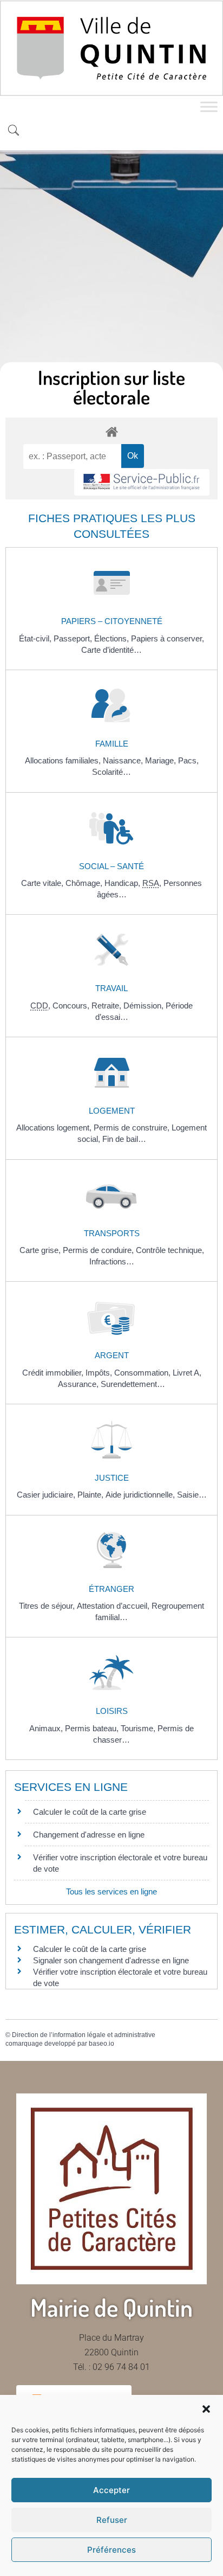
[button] (206, 2409)
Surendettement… (133, 1384)
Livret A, (187, 1373)
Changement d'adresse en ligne (89, 1835)
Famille (112, 744)
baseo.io (101, 2044)
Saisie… (192, 1495)
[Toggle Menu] (209, 107)
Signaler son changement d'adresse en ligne (111, 1960)
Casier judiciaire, (47, 1495)
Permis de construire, (133, 1128)
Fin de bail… (124, 1139)
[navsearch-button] (14, 131)
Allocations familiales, (64, 760)
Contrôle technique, (170, 1250)
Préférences (111, 2550)
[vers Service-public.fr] (142, 482)
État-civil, (36, 638)
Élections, (113, 638)
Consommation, (143, 1373)
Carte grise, (41, 1250)
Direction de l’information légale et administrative (84, 2035)
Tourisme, (139, 1728)
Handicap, (123, 883)
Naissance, (124, 760)
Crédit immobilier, (54, 1373)
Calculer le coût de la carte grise (90, 1812)
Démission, (145, 1006)
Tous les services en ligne (111, 1891)
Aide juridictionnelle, (141, 1495)
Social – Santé (111, 866)
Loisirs (112, 1711)
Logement (112, 1111)
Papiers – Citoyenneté (112, 621)
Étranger (111, 1589)
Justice (112, 1478)
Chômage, (85, 883)
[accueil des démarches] (111, 431)
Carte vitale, (43, 883)
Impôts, (100, 1373)
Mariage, (162, 760)
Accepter (111, 2490)
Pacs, (188, 760)
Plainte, (91, 1495)
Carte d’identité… (111, 650)
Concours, (72, 1006)
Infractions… (112, 1261)
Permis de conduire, (99, 1250)
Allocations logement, (55, 1128)
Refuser (112, 2520)
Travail (111, 988)
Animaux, (47, 1728)
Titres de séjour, (48, 1606)
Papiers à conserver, (168, 638)
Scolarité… (111, 772)
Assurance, (79, 1384)
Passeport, (74, 638)
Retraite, (107, 1006)
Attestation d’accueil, (114, 1606)
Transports (112, 1233)
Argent (112, 1355)
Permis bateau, (93, 1728)
